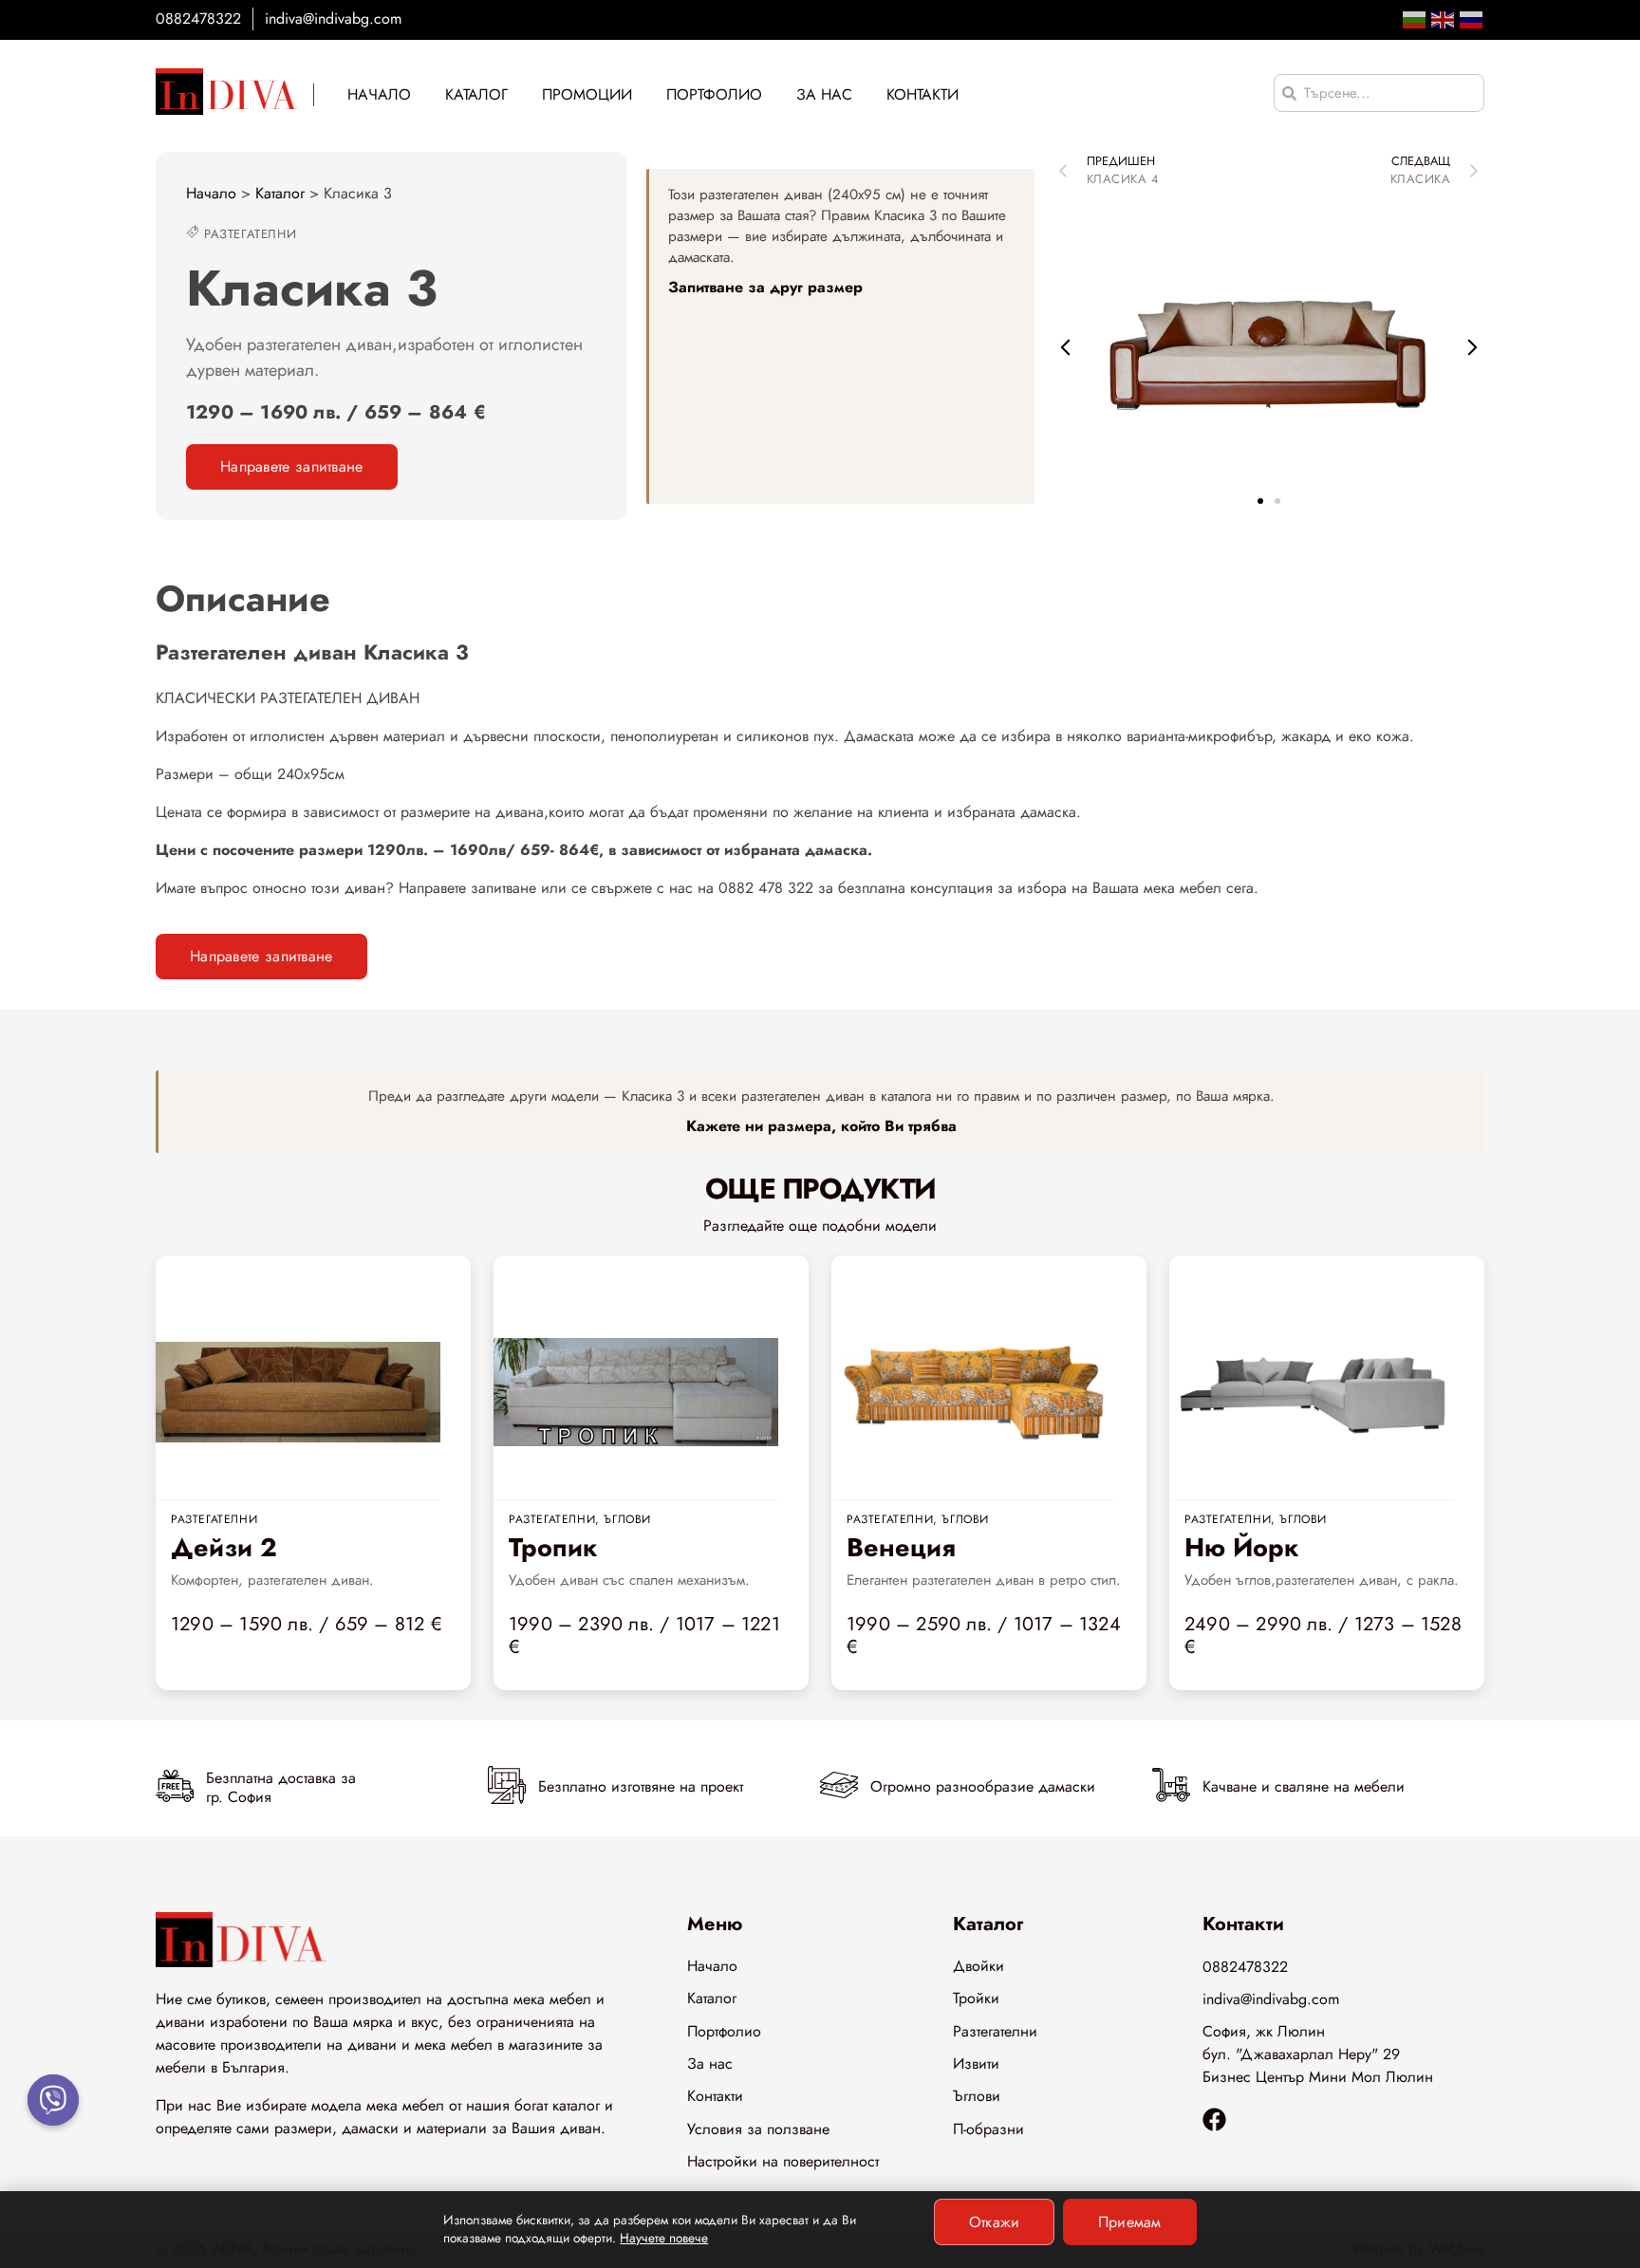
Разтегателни (250, 234)
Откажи (995, 2222)
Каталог (280, 193)
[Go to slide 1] (1260, 501)
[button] (1065, 347)
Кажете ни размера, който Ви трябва (821, 1126)
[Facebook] (1214, 2119)
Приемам (1130, 2222)
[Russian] (1472, 19)
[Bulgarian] (1415, 19)
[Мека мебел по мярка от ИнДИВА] (227, 92)
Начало (211, 193)
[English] (1444, 19)
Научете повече (664, 2238)
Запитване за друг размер (765, 287)
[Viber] (53, 2100)
